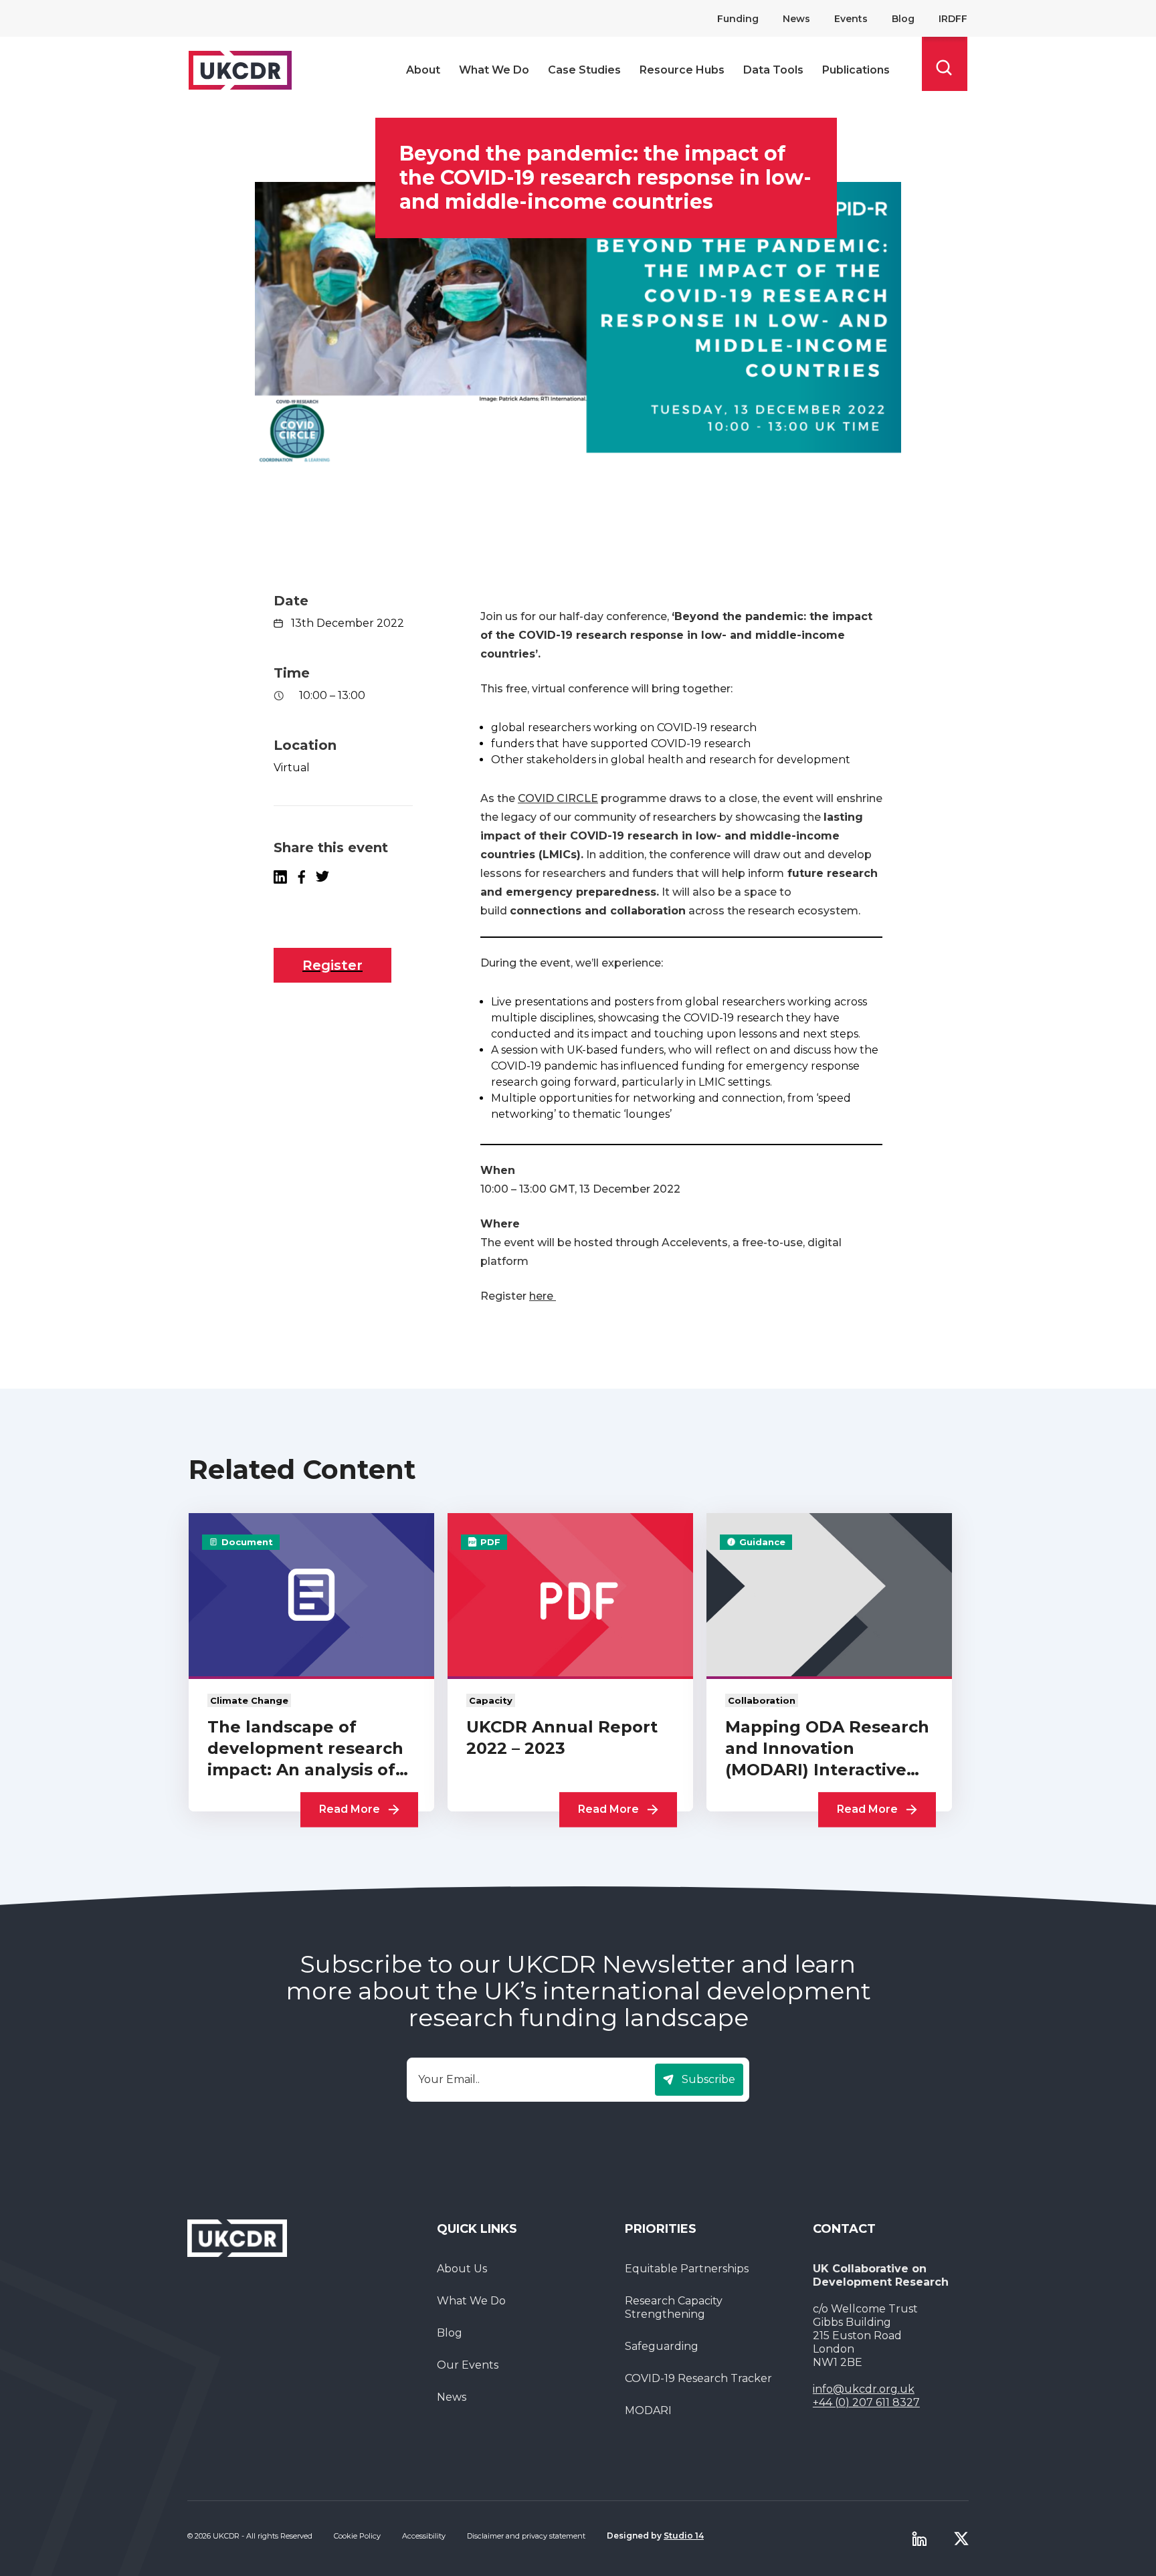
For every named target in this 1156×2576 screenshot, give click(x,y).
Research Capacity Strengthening (674, 2307)
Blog (903, 19)
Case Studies (584, 70)
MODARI (648, 2410)
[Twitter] (961, 2539)
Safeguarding (662, 2346)
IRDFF (953, 19)
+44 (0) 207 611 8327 (866, 2402)
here (543, 1296)
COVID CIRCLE (558, 798)
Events (851, 19)
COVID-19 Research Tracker (698, 2378)
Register (332, 965)
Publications (856, 70)
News (796, 19)
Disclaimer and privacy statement (526, 2536)
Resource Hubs (682, 70)
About (423, 70)
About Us (462, 2269)
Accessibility (424, 2536)
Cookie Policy (357, 2536)
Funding (738, 19)
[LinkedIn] (280, 877)
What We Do (494, 70)
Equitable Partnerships (687, 2269)
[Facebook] (301, 877)
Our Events (468, 2365)
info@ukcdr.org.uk (864, 2389)
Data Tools (773, 70)
